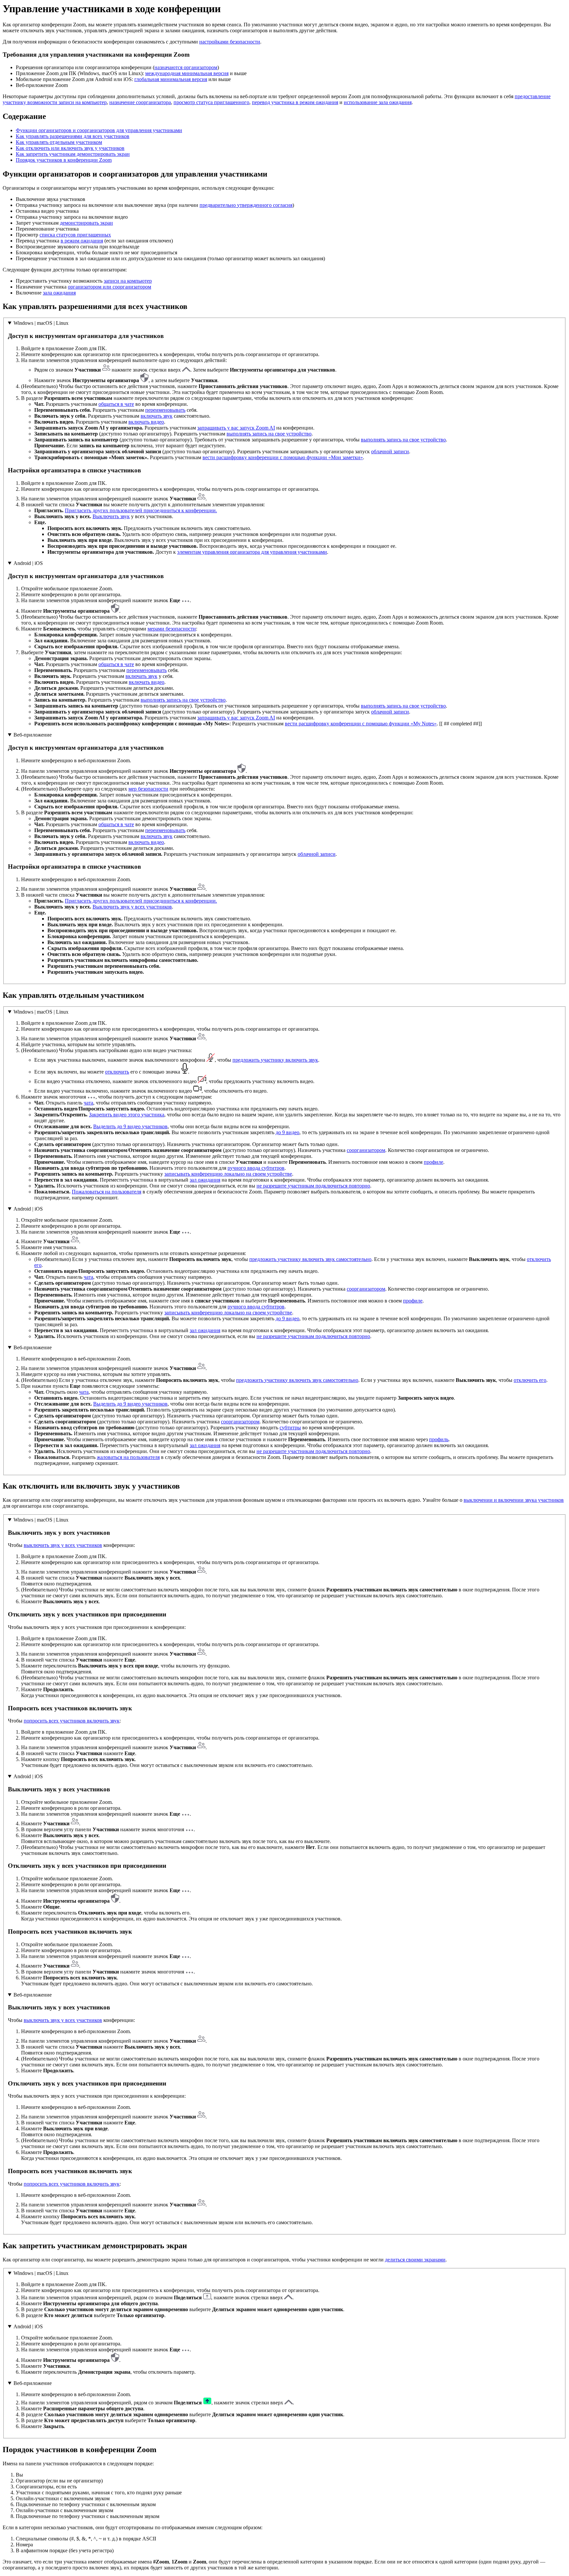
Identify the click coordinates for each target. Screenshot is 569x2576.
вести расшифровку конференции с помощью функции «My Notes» (361, 724)
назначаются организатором (186, 67)
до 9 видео (287, 1132)
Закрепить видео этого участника (127, 1115)
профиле (434, 1162)
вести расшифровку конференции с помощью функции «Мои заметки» (283, 457)
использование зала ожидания (378, 102)
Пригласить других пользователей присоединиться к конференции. (141, 510)
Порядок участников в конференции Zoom (64, 160)
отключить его (530, 1380)
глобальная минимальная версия (171, 79)
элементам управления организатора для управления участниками (252, 552)
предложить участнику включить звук (275, 1060)
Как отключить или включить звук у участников (70, 148)
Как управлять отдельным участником (59, 142)
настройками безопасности (230, 42)
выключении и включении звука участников (514, 1500)
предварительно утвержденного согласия (246, 205)
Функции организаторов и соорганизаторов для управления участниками (99, 130)
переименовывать (165, 410)
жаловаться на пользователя (128, 1457)
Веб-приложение (33, 735)
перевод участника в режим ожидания (295, 102)
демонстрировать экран (86, 223)
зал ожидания (205, 1180)
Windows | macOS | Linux (41, 323)
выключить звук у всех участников (63, 1545)
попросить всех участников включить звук (72, 1721)
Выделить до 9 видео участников (130, 1126)
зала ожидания (59, 293)
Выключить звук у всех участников (132, 907)
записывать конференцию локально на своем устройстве (228, 1174)
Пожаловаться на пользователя (107, 1192)
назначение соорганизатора (140, 102)
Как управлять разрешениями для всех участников (73, 136)
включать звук (157, 416)
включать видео (146, 422)
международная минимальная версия (187, 73)
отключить (117, 1072)
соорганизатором (366, 1150)
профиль (439, 1439)
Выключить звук (111, 516)
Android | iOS (28, 563)
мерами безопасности (172, 629)
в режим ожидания (82, 241)
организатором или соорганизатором (109, 287)
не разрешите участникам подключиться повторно (313, 1186)
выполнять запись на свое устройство (269, 434)
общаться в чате (116, 404)
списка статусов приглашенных (75, 235)
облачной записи (390, 451)
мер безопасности (148, 789)
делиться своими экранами (415, 2260)
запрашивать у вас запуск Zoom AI (236, 428)
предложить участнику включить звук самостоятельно (310, 1259)
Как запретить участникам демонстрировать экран (73, 154)
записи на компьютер (128, 281)
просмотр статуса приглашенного (211, 102)
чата (88, 1103)
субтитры (290, 1428)
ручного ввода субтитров (256, 1168)
